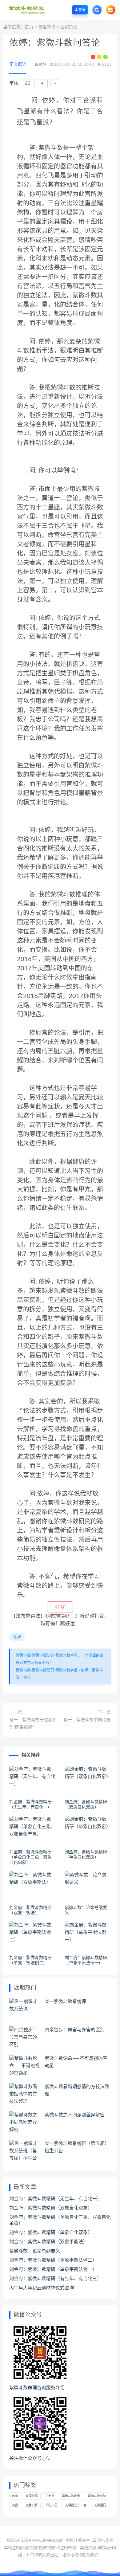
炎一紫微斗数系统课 (65, 2002)
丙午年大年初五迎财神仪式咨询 (42, 2288)
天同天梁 (32, 2496)
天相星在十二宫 (76, 2505)
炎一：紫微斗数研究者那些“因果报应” (33, 1724)
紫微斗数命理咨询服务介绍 (37, 2388)
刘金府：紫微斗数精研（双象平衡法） (48, 2242)
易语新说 (47, 27)
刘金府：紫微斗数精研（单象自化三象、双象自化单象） (30, 1857)
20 (28, 83)
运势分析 (32, 2505)
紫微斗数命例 (71, 2496)
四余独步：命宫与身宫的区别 (75, 2030)
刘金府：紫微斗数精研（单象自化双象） (51, 2233)
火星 (15, 2505)
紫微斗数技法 (97, 2496)
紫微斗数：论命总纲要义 (35, 2251)
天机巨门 (100, 2505)
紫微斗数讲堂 (78, 2541)
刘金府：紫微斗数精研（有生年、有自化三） (55, 2279)
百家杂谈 (69, 27)
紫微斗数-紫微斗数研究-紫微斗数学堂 (47, 1670)
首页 (29, 27)
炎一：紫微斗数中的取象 (87, 1720)
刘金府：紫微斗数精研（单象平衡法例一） (53, 2270)
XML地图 (105, 2541)
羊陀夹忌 (51, 2505)
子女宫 (50, 2496)
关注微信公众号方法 (30, 2458)
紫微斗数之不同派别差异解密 (75, 2115)
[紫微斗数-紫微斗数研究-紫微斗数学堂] (27, 10)
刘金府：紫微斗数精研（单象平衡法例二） (53, 2260)
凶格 (15, 2496)
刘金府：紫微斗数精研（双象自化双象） (51, 2208)
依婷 (43, 65)
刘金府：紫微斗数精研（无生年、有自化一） (55, 2199)
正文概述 (18, 65)
